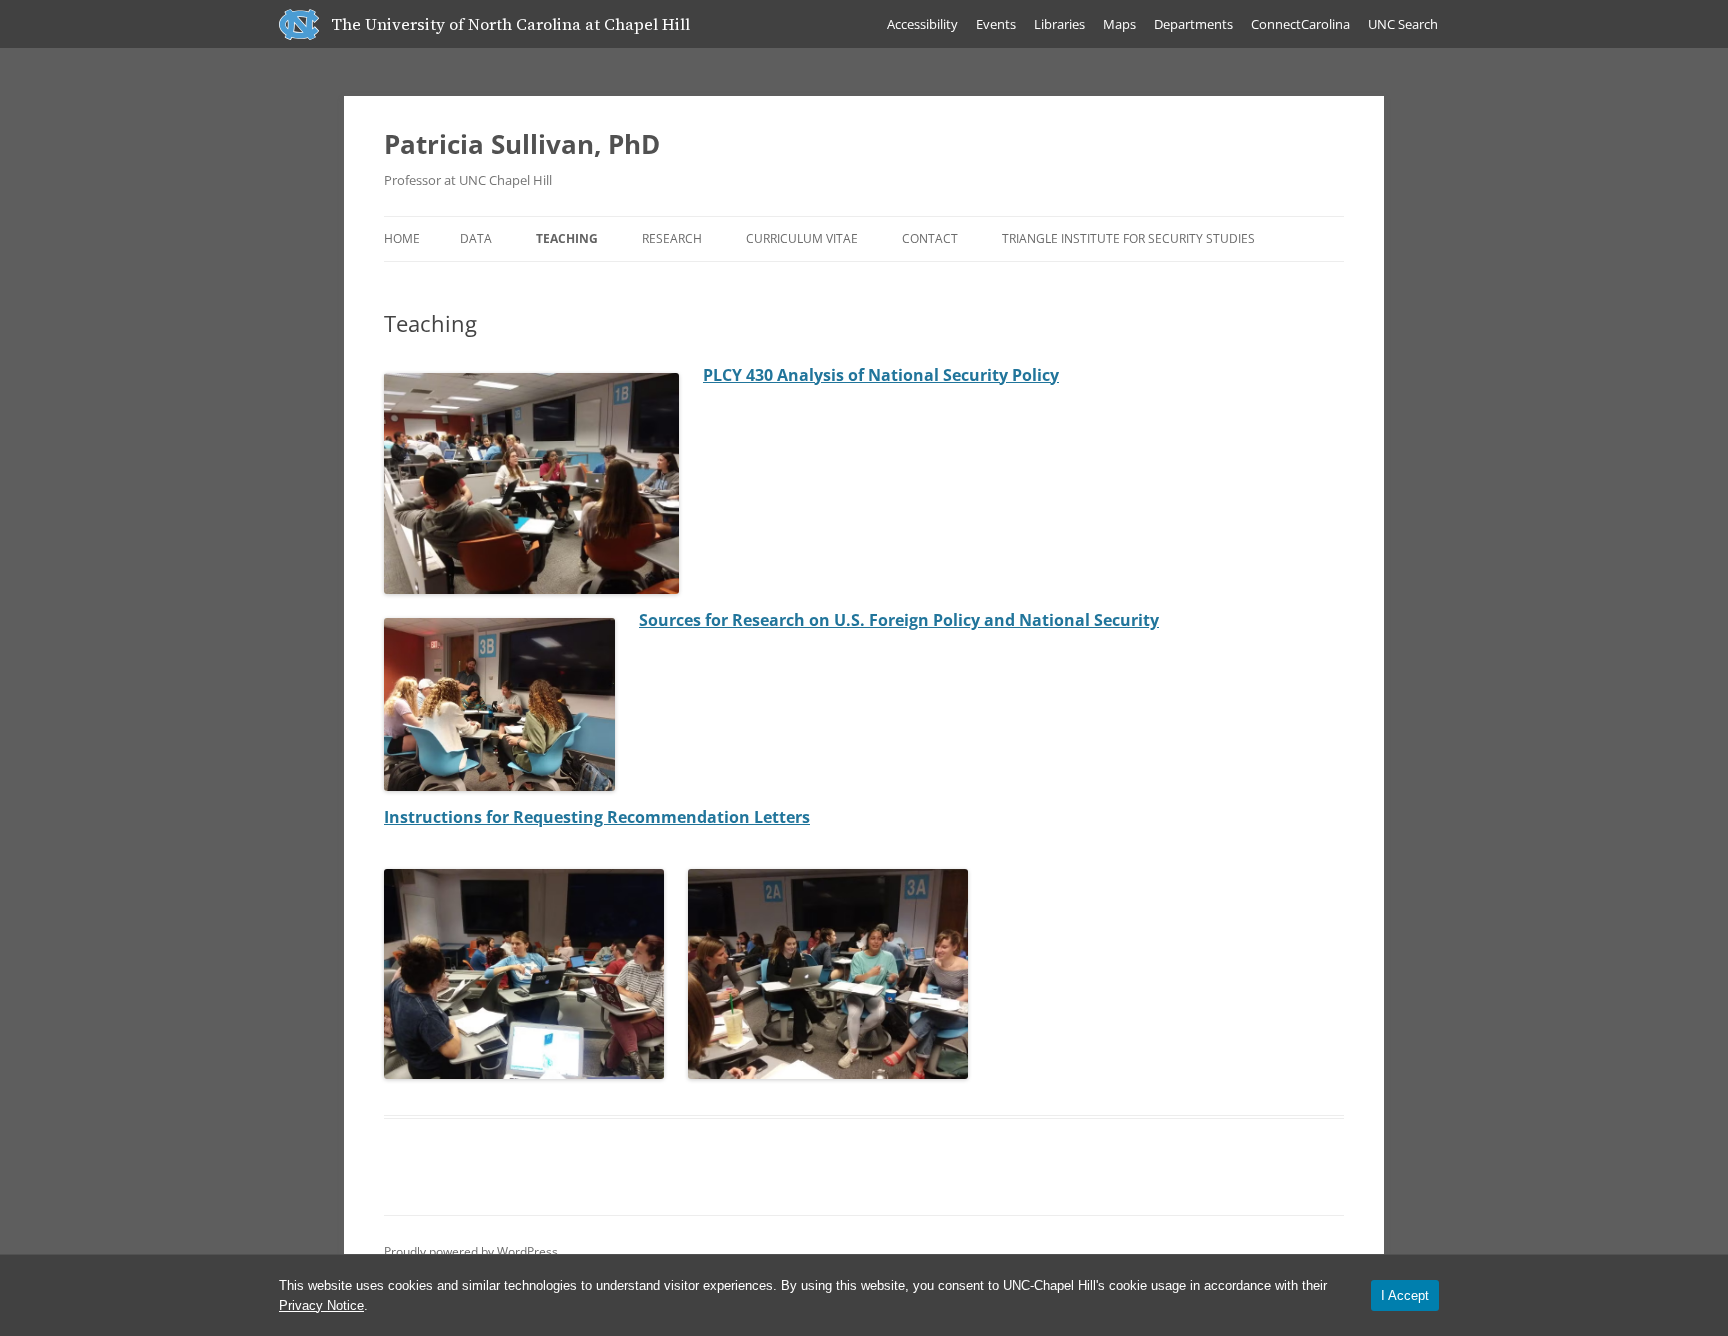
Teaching (567, 238)
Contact (930, 238)
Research (672, 238)
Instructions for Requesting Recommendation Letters (597, 817)
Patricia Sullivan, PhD (522, 144)
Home (402, 238)
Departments (1193, 24)
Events (996, 24)
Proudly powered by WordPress (471, 1251)
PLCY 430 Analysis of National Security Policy (881, 375)
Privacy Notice (321, 1305)
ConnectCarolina (1300, 24)
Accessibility (922, 24)
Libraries (1059, 24)
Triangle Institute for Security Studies (1128, 238)
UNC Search (1403, 24)
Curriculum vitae (802, 238)
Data (476, 238)
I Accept (1405, 1295)
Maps (1119, 24)
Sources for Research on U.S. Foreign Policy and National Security (899, 620)
